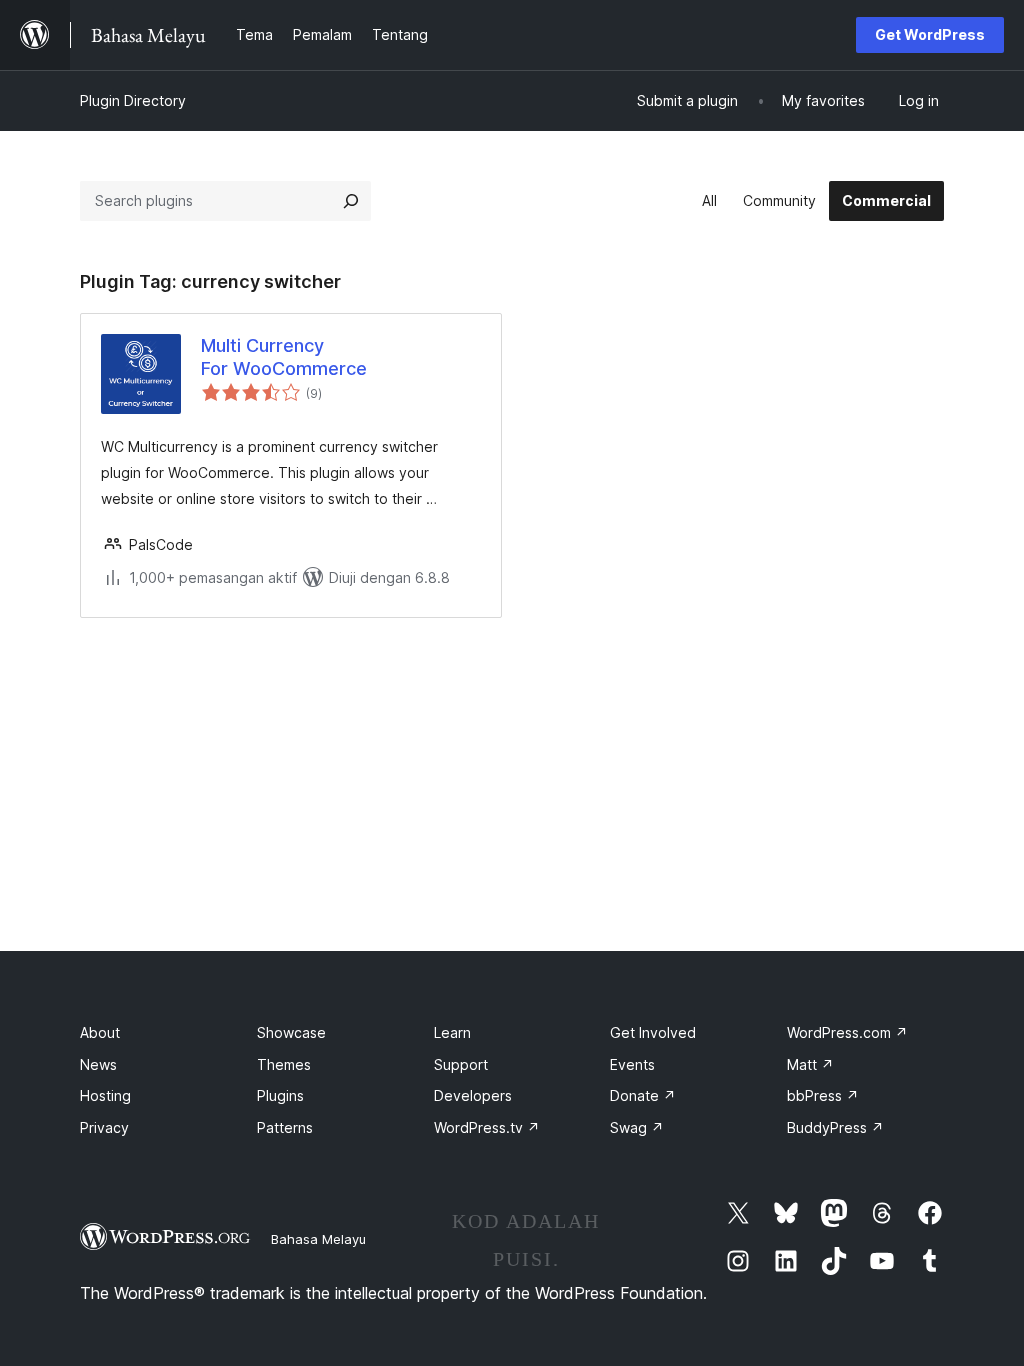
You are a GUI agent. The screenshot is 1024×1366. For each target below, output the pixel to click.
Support (461, 1064)
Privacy (104, 1127)
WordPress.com (847, 1032)
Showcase (291, 1032)
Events (632, 1064)
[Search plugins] (351, 201)
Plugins (280, 1095)
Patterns (285, 1127)
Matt (810, 1064)
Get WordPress (930, 34)
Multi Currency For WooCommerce (284, 357)
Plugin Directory (133, 100)
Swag (637, 1127)
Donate (643, 1095)
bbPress (823, 1095)
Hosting (105, 1095)
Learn (452, 1032)
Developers (473, 1095)
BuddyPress (835, 1127)
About (100, 1032)
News (98, 1064)
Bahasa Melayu (318, 1239)
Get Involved (653, 1032)
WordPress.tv (487, 1127)
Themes (284, 1064)
